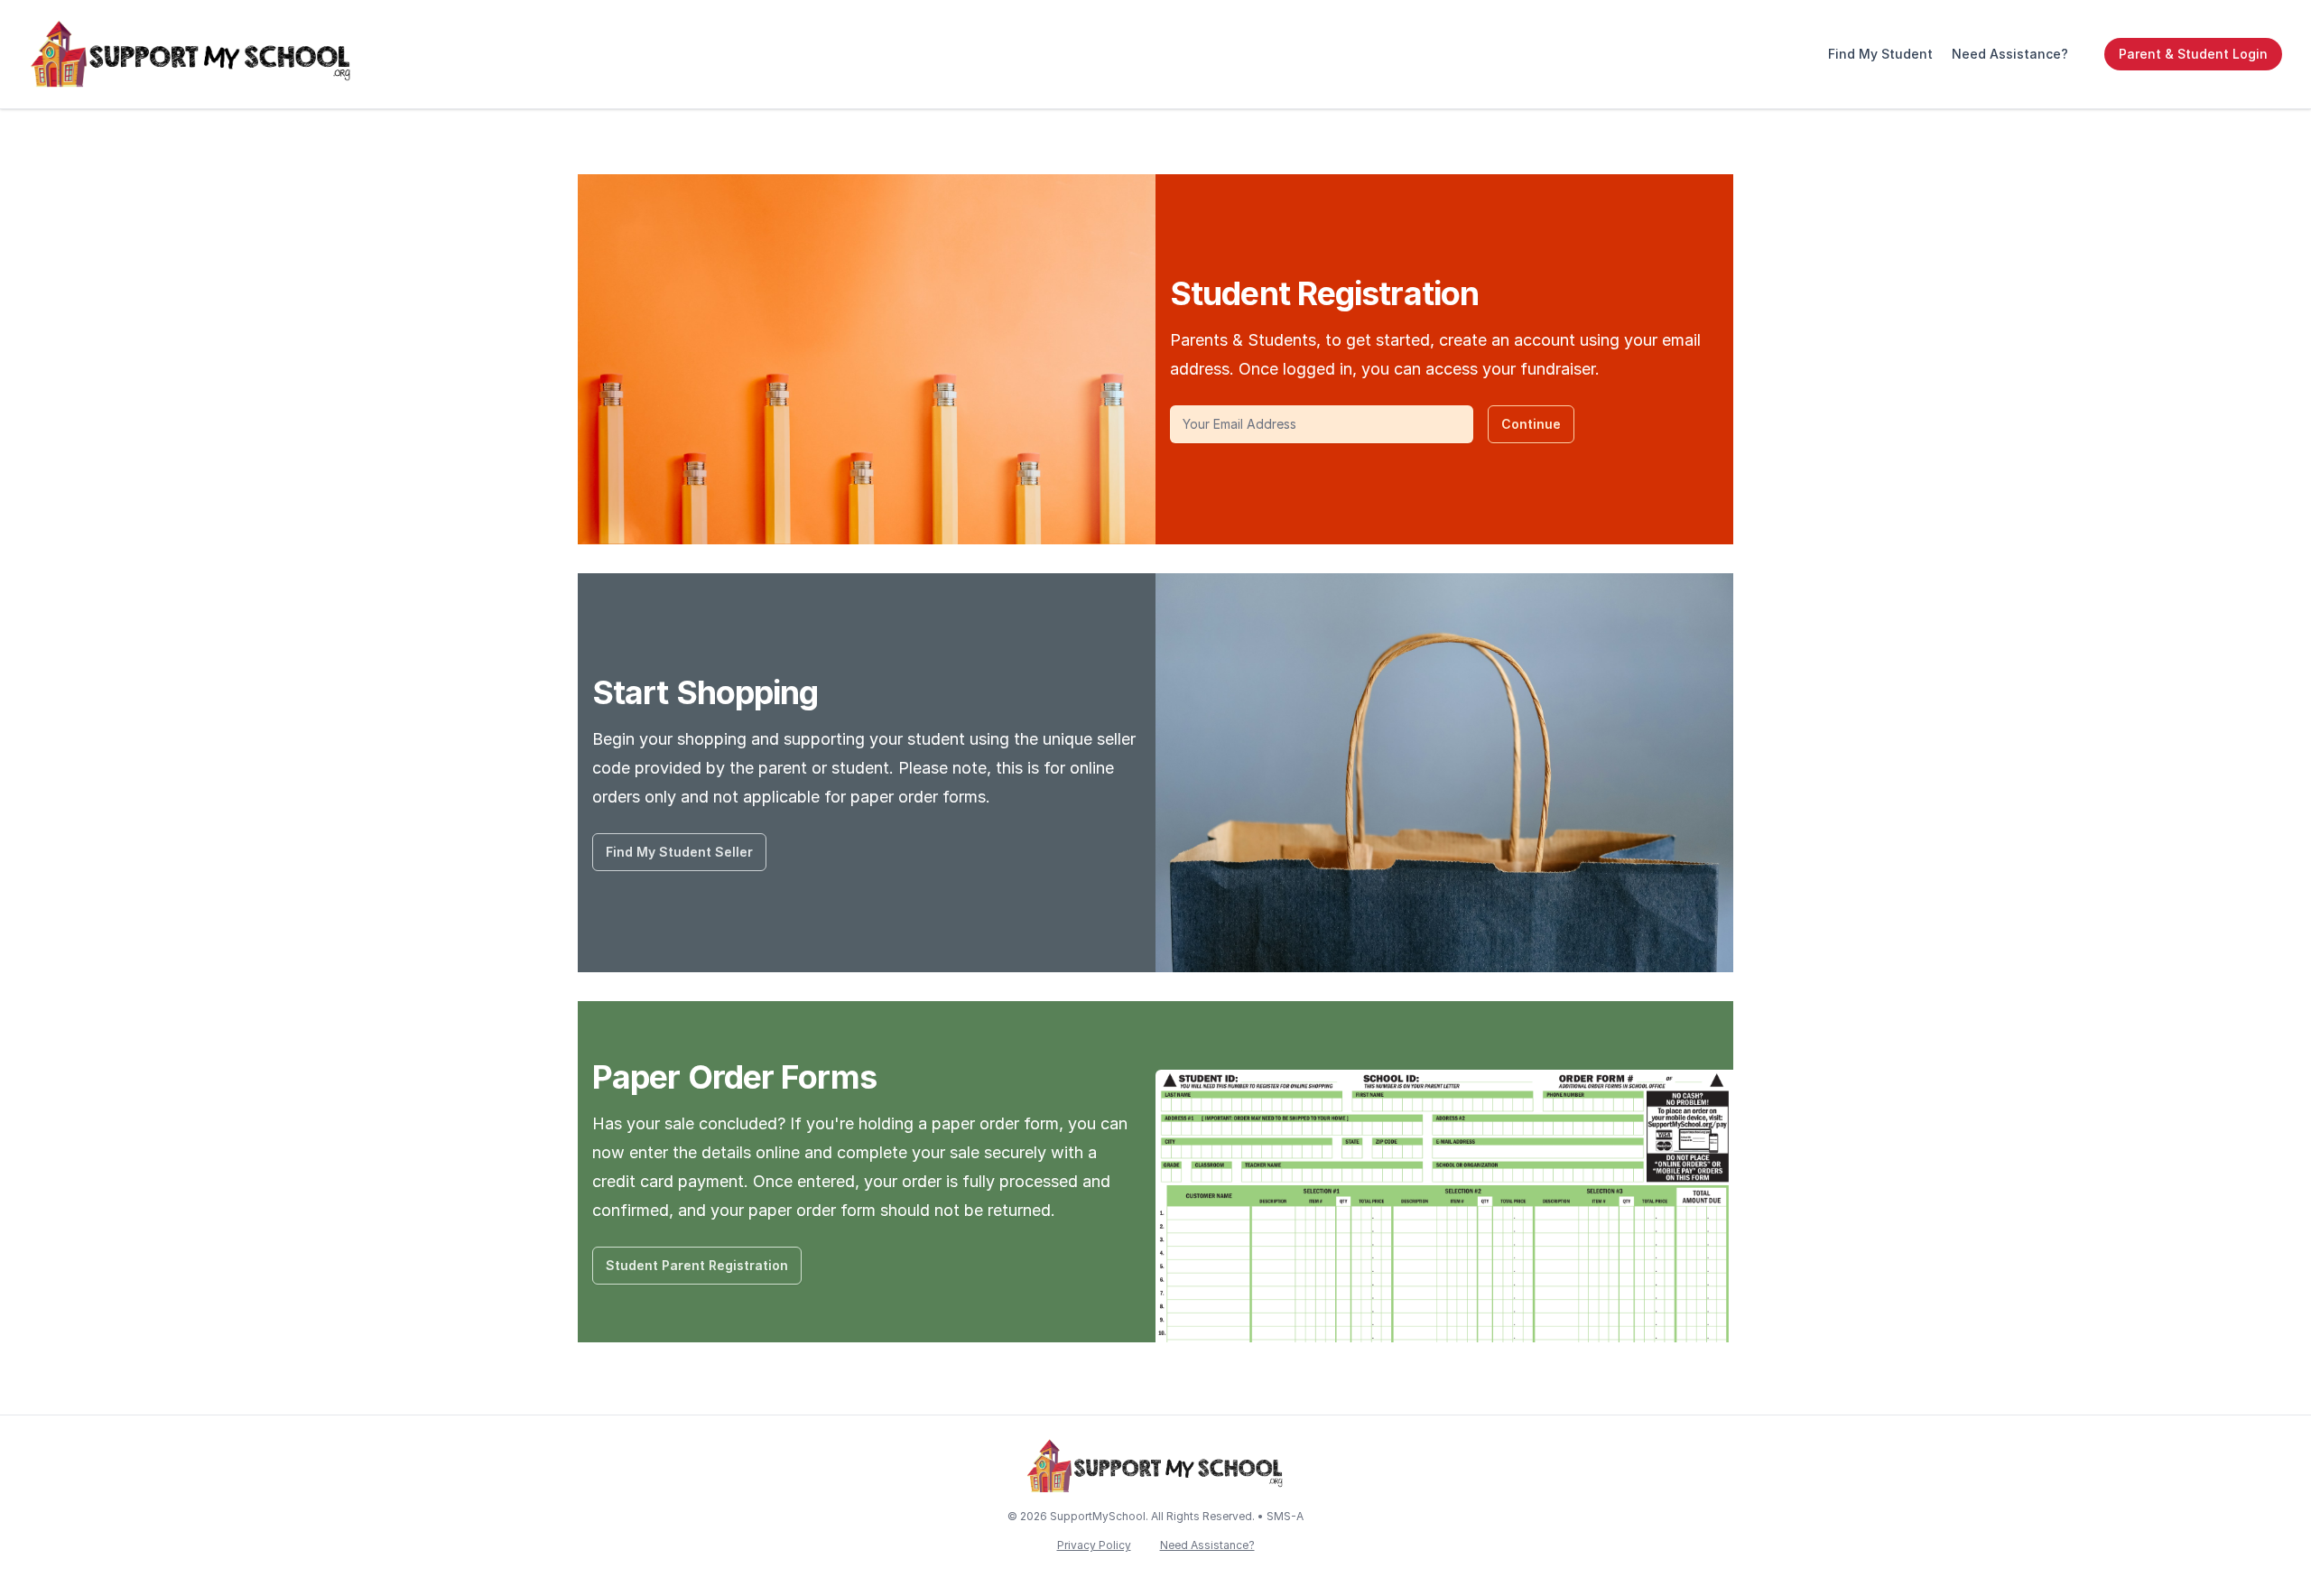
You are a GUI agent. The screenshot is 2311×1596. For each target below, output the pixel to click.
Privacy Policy (1094, 1545)
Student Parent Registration (697, 1265)
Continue (1531, 424)
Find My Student (1880, 54)
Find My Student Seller (679, 852)
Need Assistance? (2010, 54)
